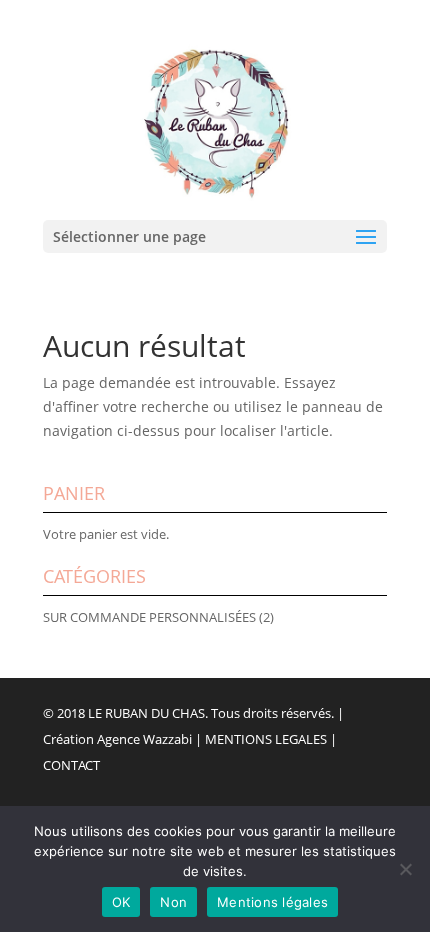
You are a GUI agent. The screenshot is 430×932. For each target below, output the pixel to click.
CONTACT (71, 765)
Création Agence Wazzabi (117, 739)
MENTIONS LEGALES (266, 739)
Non (173, 902)
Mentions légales (272, 902)
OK (121, 902)
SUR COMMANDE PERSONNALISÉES (149, 617)
